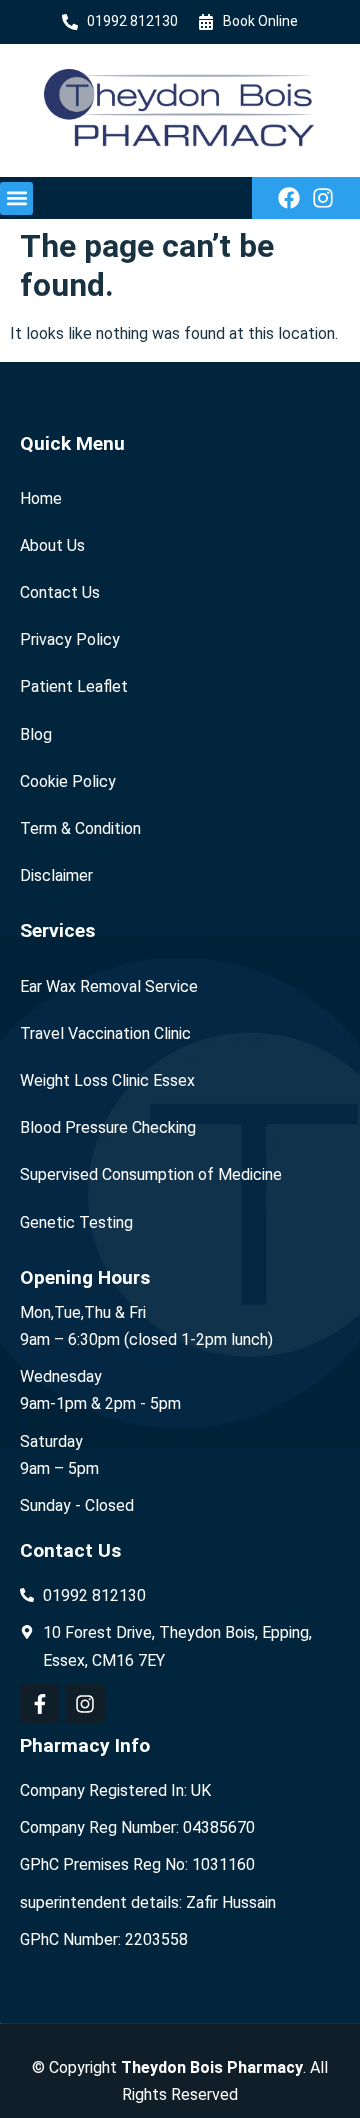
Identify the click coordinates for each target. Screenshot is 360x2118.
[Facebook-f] (40, 1704)
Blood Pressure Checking (108, 1127)
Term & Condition (80, 828)
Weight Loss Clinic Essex (107, 1080)
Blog (36, 734)
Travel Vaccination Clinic (105, 1033)
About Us (52, 545)
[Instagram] (323, 198)
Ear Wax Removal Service (109, 986)
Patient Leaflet (74, 686)
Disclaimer (56, 875)
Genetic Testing (76, 1222)
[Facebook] (289, 198)
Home (41, 498)
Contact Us (60, 592)
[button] (16, 198)
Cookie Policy (68, 781)
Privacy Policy (70, 639)
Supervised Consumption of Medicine (151, 1174)
